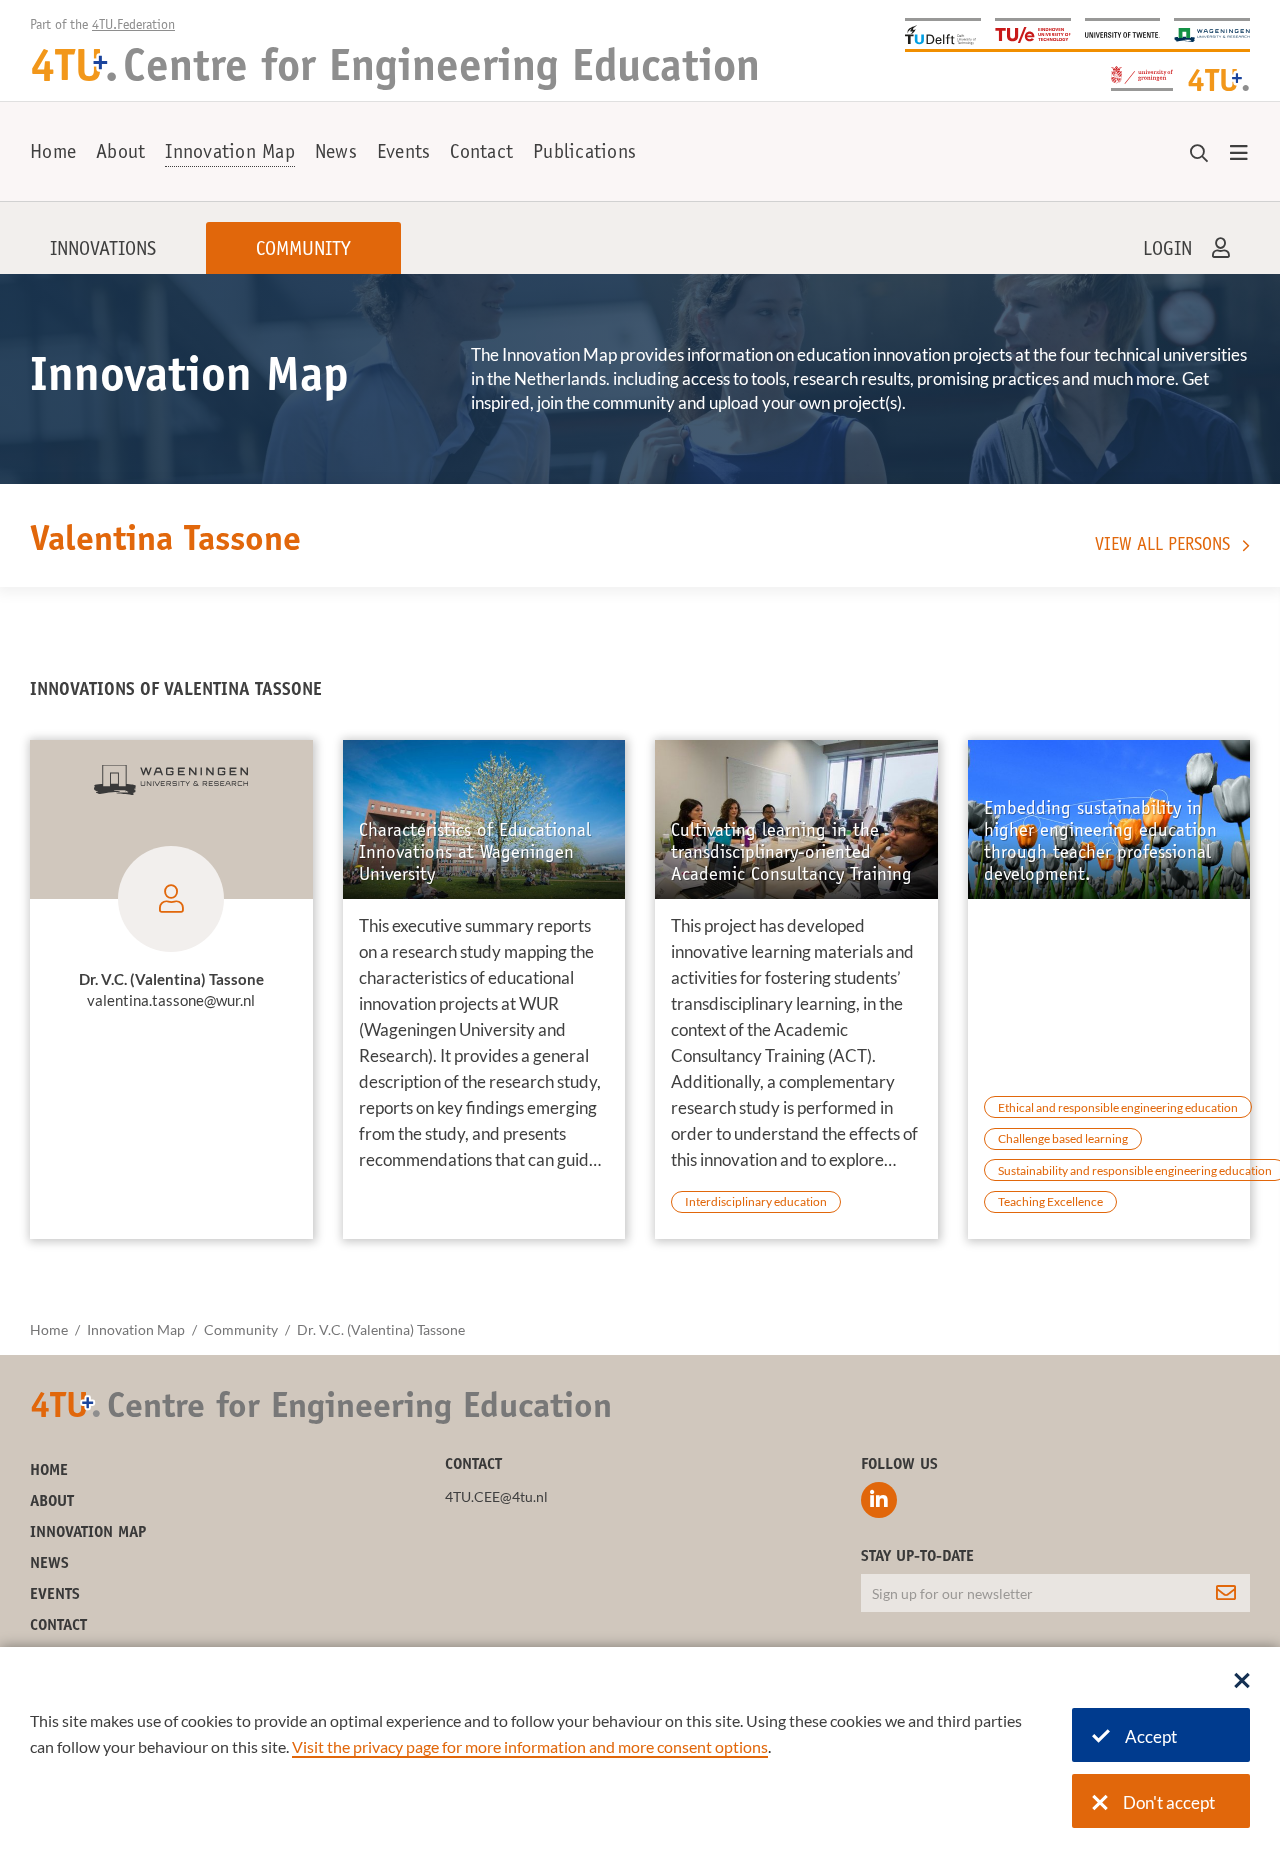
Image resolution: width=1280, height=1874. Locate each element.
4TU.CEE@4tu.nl (496, 1496)
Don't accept (1169, 1802)
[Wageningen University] (1212, 33)
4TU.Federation (133, 26)
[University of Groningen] (1142, 76)
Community (303, 251)
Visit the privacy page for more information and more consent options (530, 1746)
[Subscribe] (1226, 1593)
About (120, 154)
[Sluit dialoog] (1242, 1682)
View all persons (1162, 546)
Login (1167, 251)
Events (404, 154)
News (336, 154)
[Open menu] (1239, 154)
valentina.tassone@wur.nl (171, 1000)
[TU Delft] (943, 33)
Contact (481, 154)
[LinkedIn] (879, 1500)
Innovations (103, 251)
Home (53, 154)
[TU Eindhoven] (1033, 33)
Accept (1151, 1736)
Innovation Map (230, 154)
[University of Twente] (1123, 33)
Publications (584, 154)
